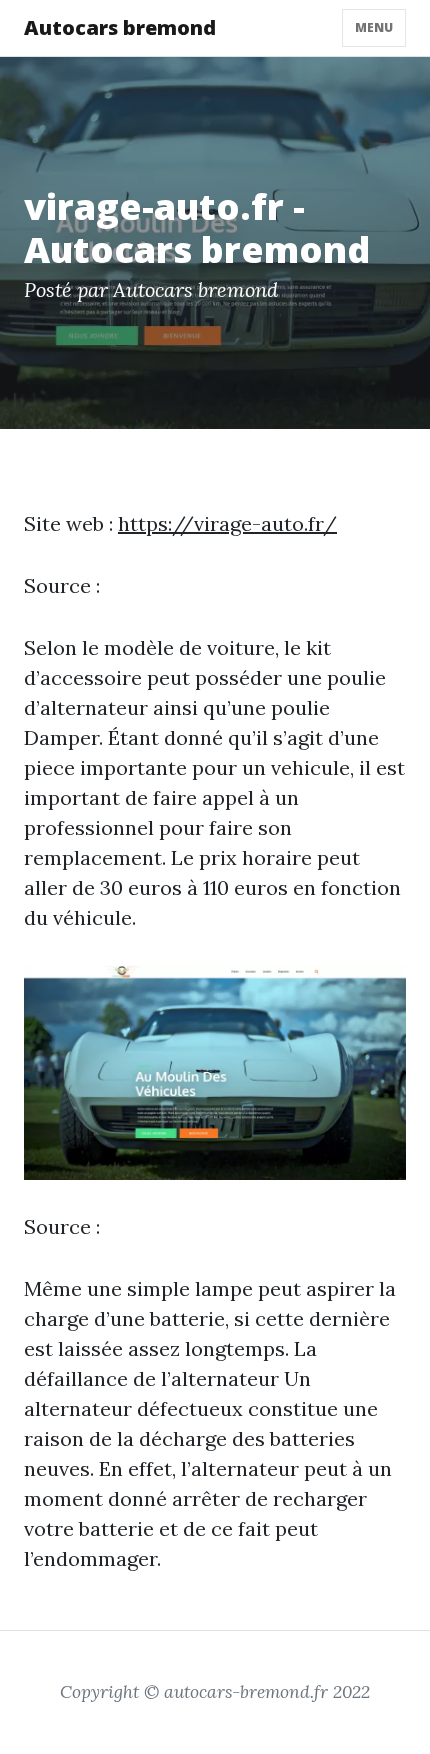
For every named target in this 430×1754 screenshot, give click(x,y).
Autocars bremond (120, 27)
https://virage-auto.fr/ (227, 523)
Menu (374, 27)
